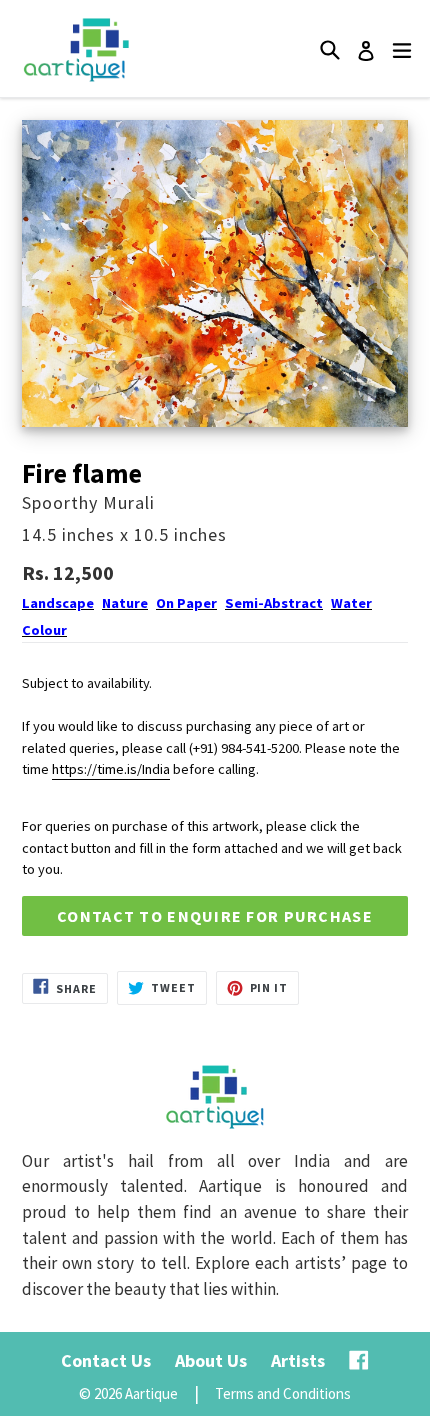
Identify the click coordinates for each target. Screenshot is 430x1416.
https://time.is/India (111, 769)
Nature (125, 603)
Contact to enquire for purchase (215, 916)
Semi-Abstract (274, 603)
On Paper (186, 603)
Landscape (58, 603)
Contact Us (106, 1360)
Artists (298, 1360)
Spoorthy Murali (88, 502)
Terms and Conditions (283, 1393)
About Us (211, 1360)
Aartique (151, 1393)
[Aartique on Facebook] (359, 1360)
